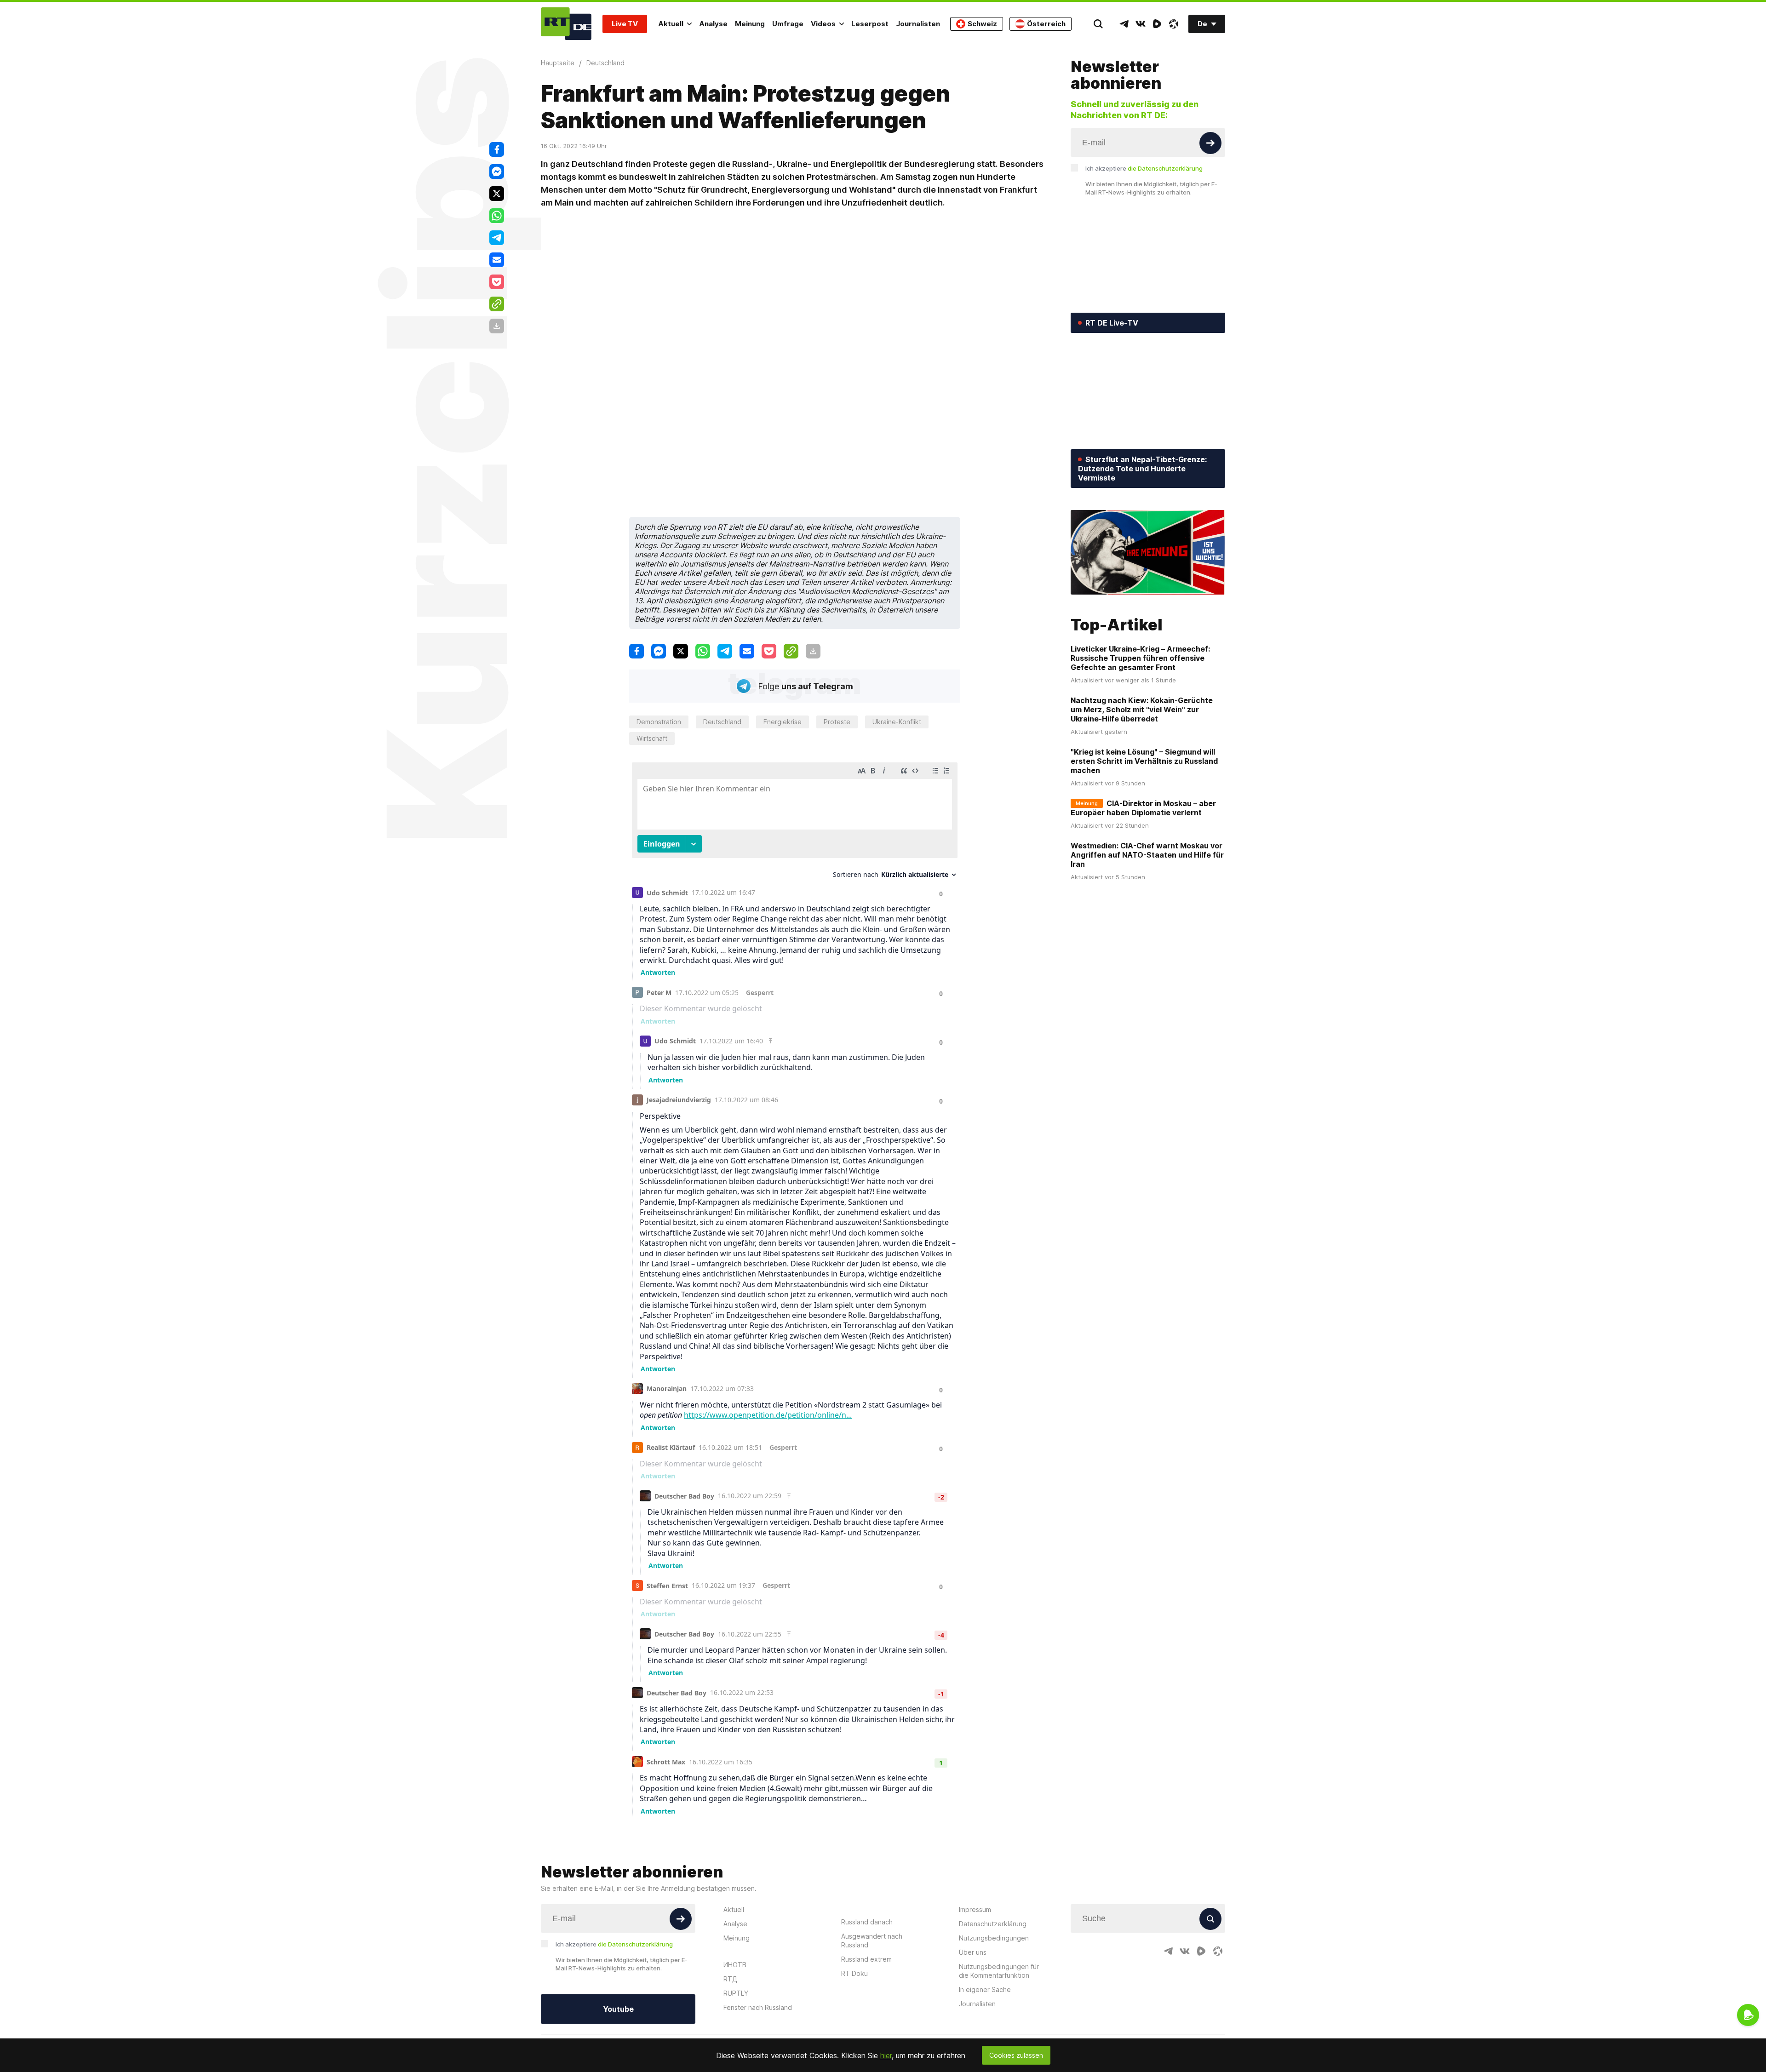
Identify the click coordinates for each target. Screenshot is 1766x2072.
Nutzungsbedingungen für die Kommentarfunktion (999, 1971)
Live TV (625, 24)
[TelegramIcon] (1124, 24)
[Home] (566, 24)
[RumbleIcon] (1157, 24)
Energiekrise (783, 722)
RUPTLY (736, 1993)
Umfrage (788, 24)
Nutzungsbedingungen (994, 1938)
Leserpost (870, 24)
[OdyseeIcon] (1174, 24)
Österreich (1046, 24)
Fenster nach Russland (758, 2007)
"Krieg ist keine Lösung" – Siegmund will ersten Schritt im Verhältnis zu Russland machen (1144, 761)
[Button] (1210, 143)
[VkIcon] (1141, 24)
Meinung (750, 24)
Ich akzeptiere (1144, 168)
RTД (730, 1979)
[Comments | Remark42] (795, 1288)
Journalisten (918, 24)
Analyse (713, 24)
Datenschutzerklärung (993, 1924)
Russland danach (867, 1922)
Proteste (837, 722)
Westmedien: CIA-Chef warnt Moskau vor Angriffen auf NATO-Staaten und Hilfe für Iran (1147, 855)
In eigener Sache (985, 1989)
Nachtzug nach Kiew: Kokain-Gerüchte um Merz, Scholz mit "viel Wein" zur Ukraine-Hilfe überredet (1142, 710)
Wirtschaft (652, 738)
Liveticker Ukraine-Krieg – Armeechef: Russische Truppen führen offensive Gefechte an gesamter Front (1140, 658)
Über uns (973, 1952)
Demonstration (659, 722)
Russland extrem (866, 1959)
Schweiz (982, 24)
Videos (823, 24)
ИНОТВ (735, 1965)
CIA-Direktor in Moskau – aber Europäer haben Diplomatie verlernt (1143, 808)
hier (886, 2055)
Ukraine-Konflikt (897, 722)
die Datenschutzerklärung (1165, 168)
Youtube (618, 2009)
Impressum (975, 1909)
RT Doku (854, 1973)
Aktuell (671, 24)
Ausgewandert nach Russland (872, 1940)
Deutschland (722, 722)
